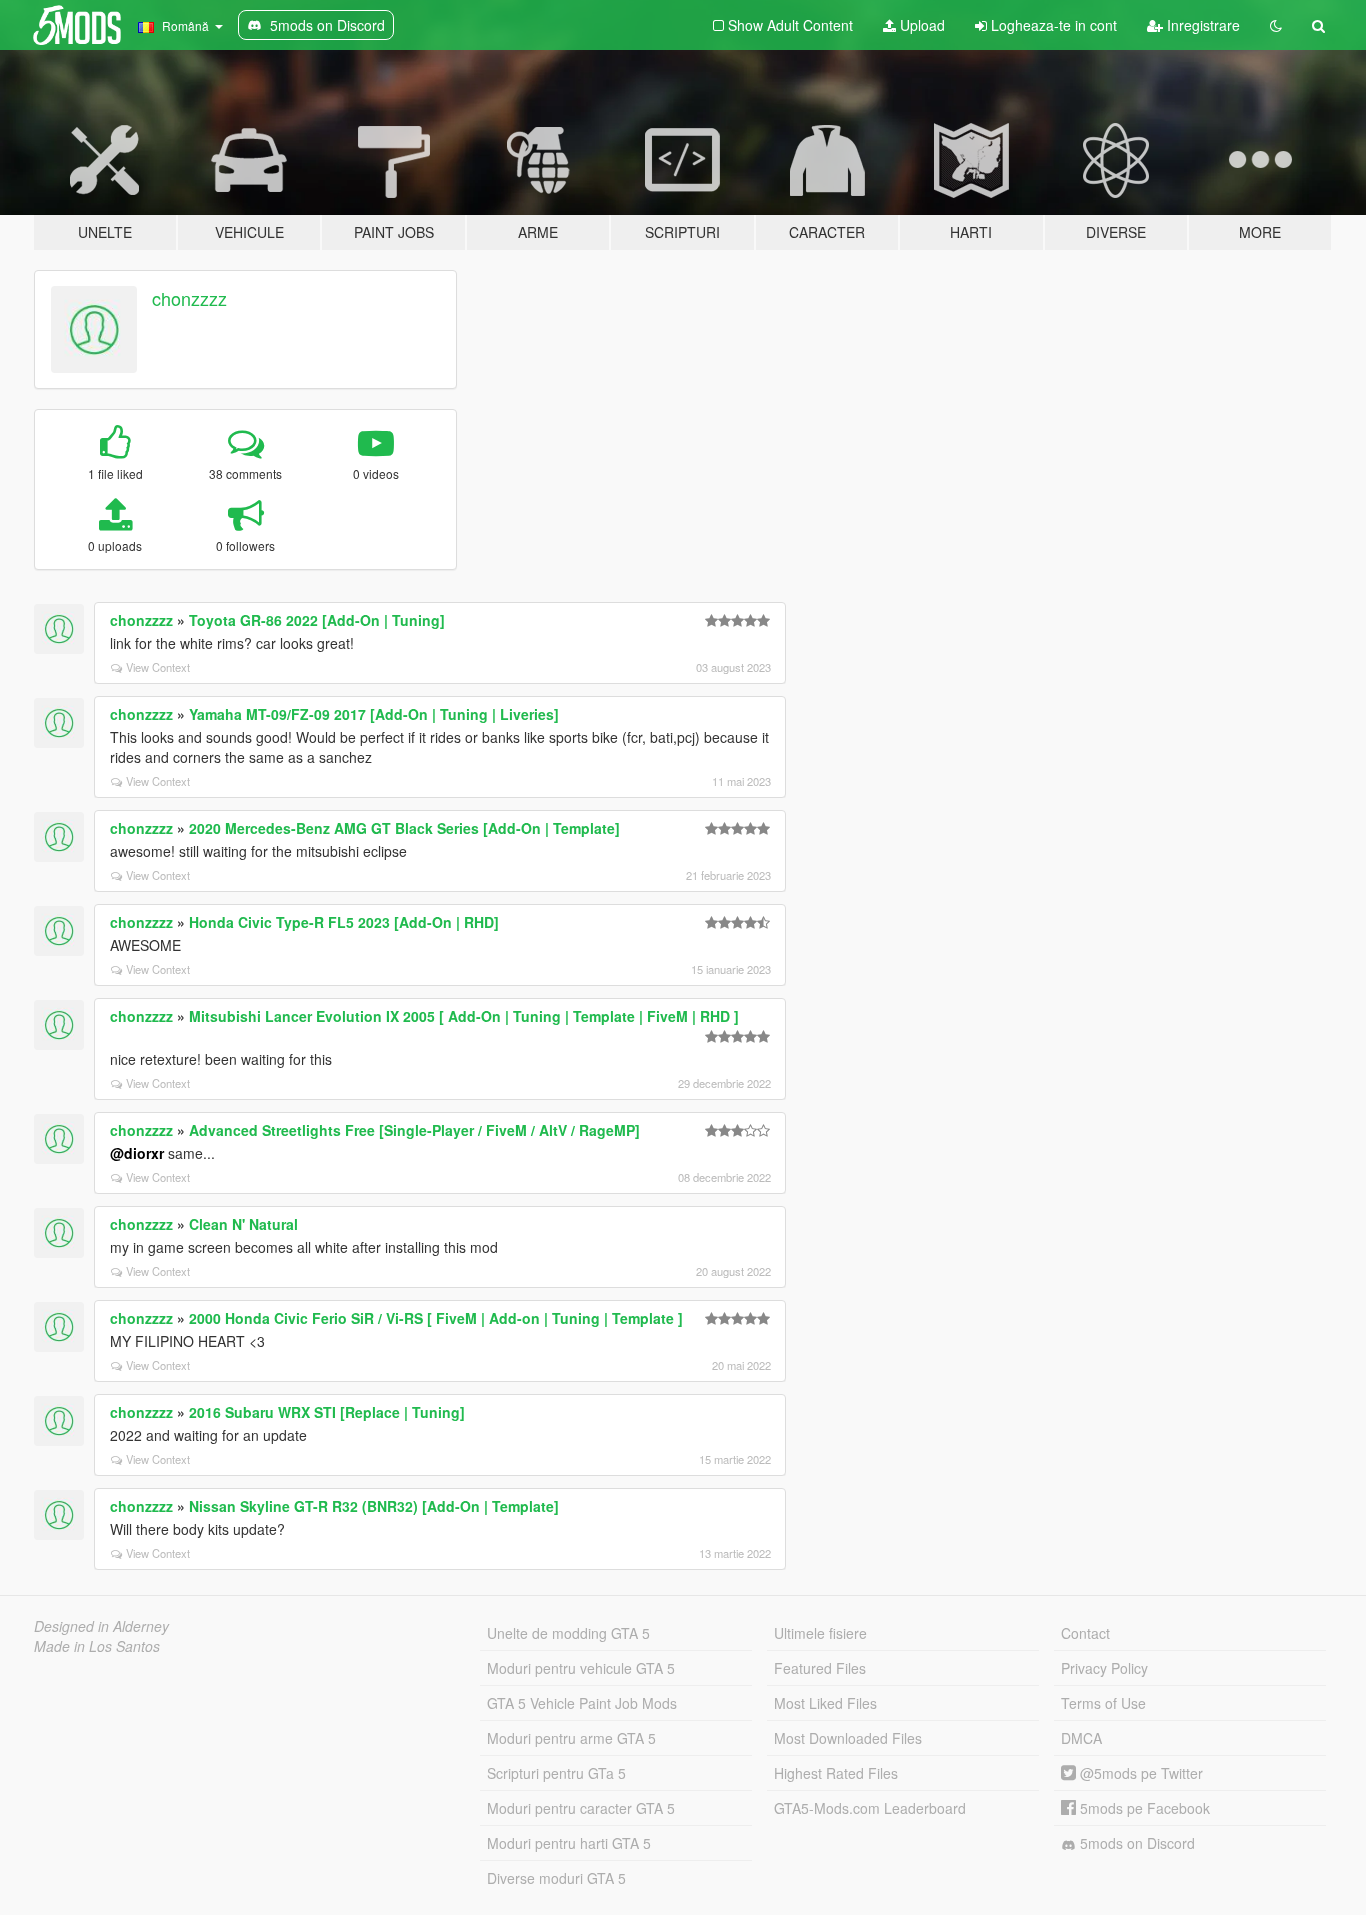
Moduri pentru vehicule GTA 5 (581, 1668)
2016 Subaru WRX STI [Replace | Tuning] (327, 1412)
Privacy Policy (1104, 1668)
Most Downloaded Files (848, 1738)
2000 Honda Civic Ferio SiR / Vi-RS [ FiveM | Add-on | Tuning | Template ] (436, 1318)
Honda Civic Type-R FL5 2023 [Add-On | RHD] (344, 922)
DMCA (1081, 1738)
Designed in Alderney (101, 1626)
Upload (920, 25)
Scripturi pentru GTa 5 (556, 1773)
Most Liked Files (825, 1703)
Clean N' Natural (243, 1224)
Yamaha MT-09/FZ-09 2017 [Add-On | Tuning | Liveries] (374, 714)
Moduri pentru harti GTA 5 (569, 1843)
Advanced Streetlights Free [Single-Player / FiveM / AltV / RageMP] (414, 1130)
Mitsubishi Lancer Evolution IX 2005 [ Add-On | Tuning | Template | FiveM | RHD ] (464, 1016)
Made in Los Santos (97, 1646)
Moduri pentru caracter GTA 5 (581, 1808)
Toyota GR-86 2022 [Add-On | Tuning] (317, 620)
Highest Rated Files (836, 1773)
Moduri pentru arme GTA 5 (571, 1738)
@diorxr (137, 1153)
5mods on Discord (1135, 1843)
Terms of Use (1103, 1703)
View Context (158, 667)
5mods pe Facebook (1143, 1808)
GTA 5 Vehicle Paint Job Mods (582, 1703)
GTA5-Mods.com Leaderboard (870, 1808)
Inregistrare (1201, 25)
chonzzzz (189, 298)
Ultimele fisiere (820, 1633)
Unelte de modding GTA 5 (568, 1633)
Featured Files (820, 1668)
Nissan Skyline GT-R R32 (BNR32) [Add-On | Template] (374, 1506)
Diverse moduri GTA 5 (556, 1878)
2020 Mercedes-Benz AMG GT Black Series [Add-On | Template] (404, 828)
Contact (1085, 1633)
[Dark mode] (1276, 25)
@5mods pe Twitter (1139, 1773)
